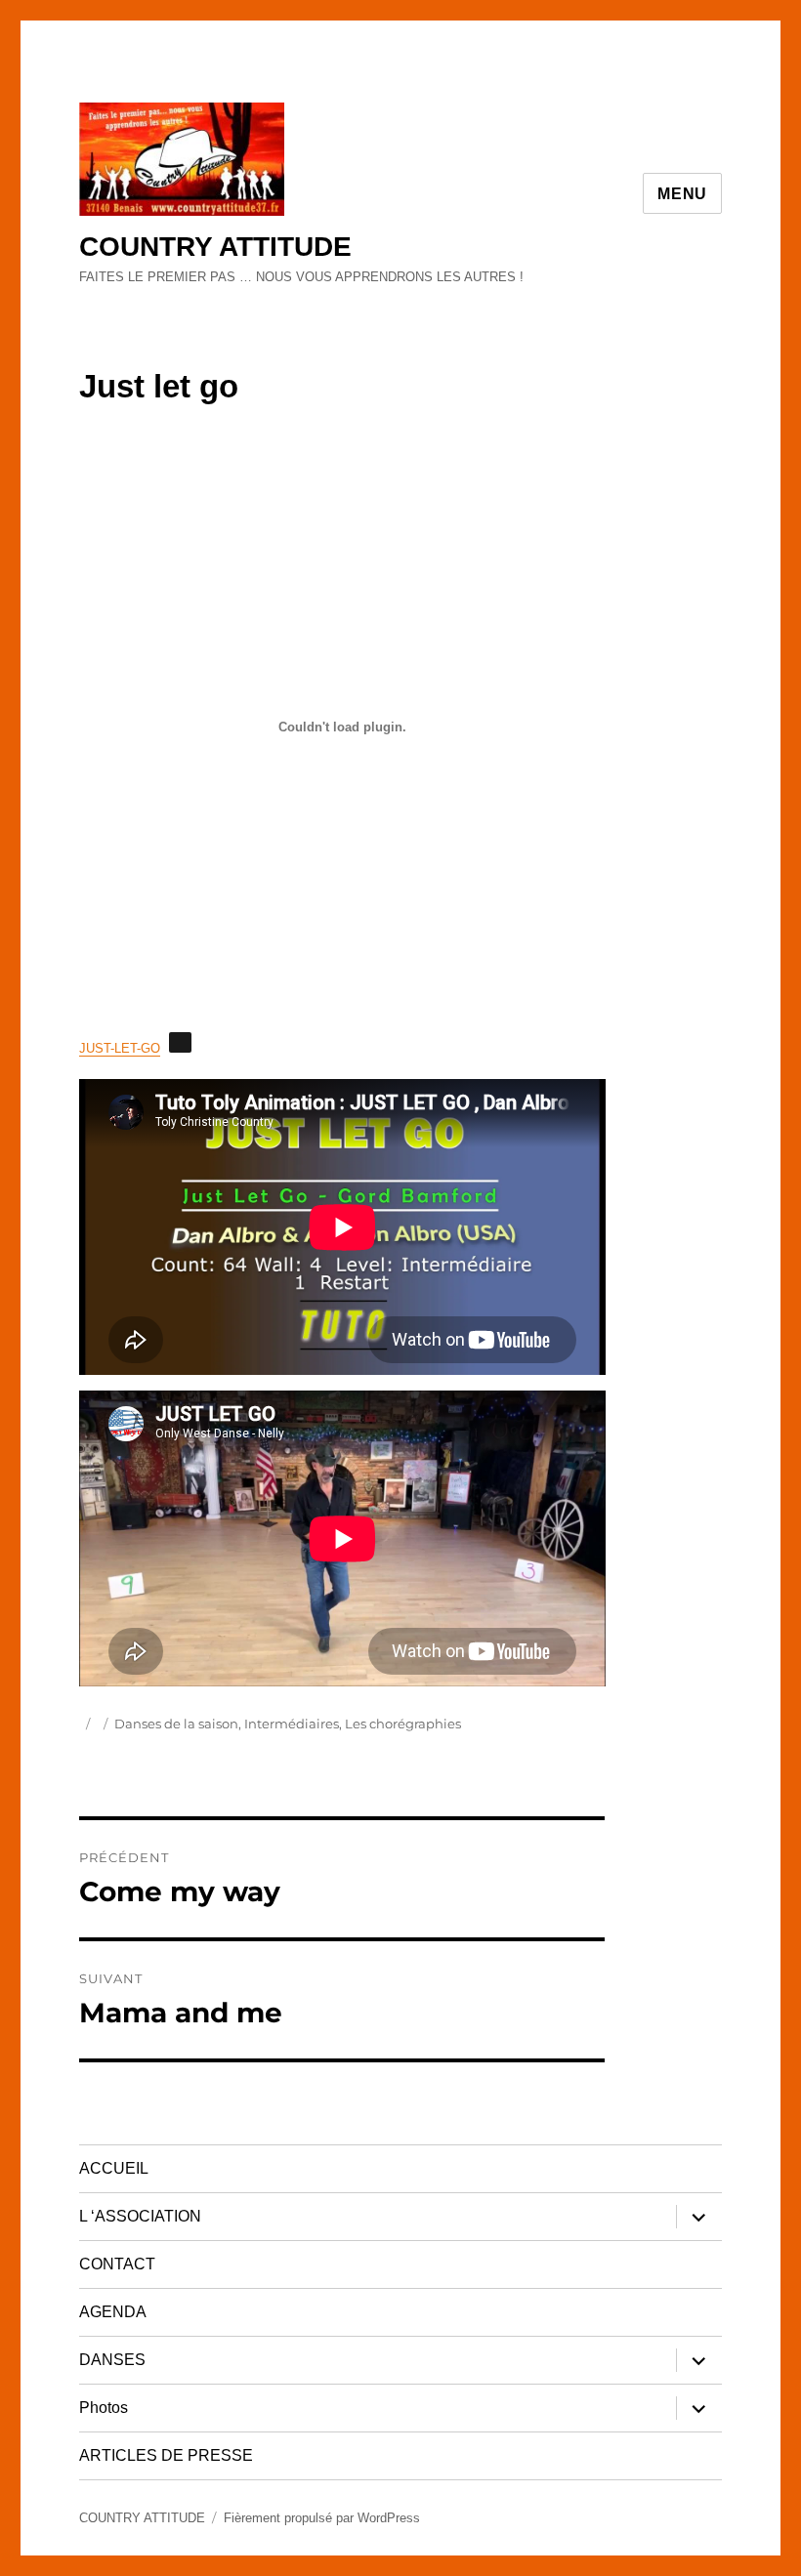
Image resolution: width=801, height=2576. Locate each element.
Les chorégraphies (403, 1724)
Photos (104, 2408)
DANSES (112, 2360)
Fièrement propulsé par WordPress (322, 2518)
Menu (682, 194)
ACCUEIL (114, 2168)
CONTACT (117, 2264)
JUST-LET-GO (120, 1048)
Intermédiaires (292, 1724)
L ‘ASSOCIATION (140, 2216)
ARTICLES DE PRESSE (166, 2455)
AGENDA (113, 2312)
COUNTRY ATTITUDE (215, 247)
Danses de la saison (176, 1724)
